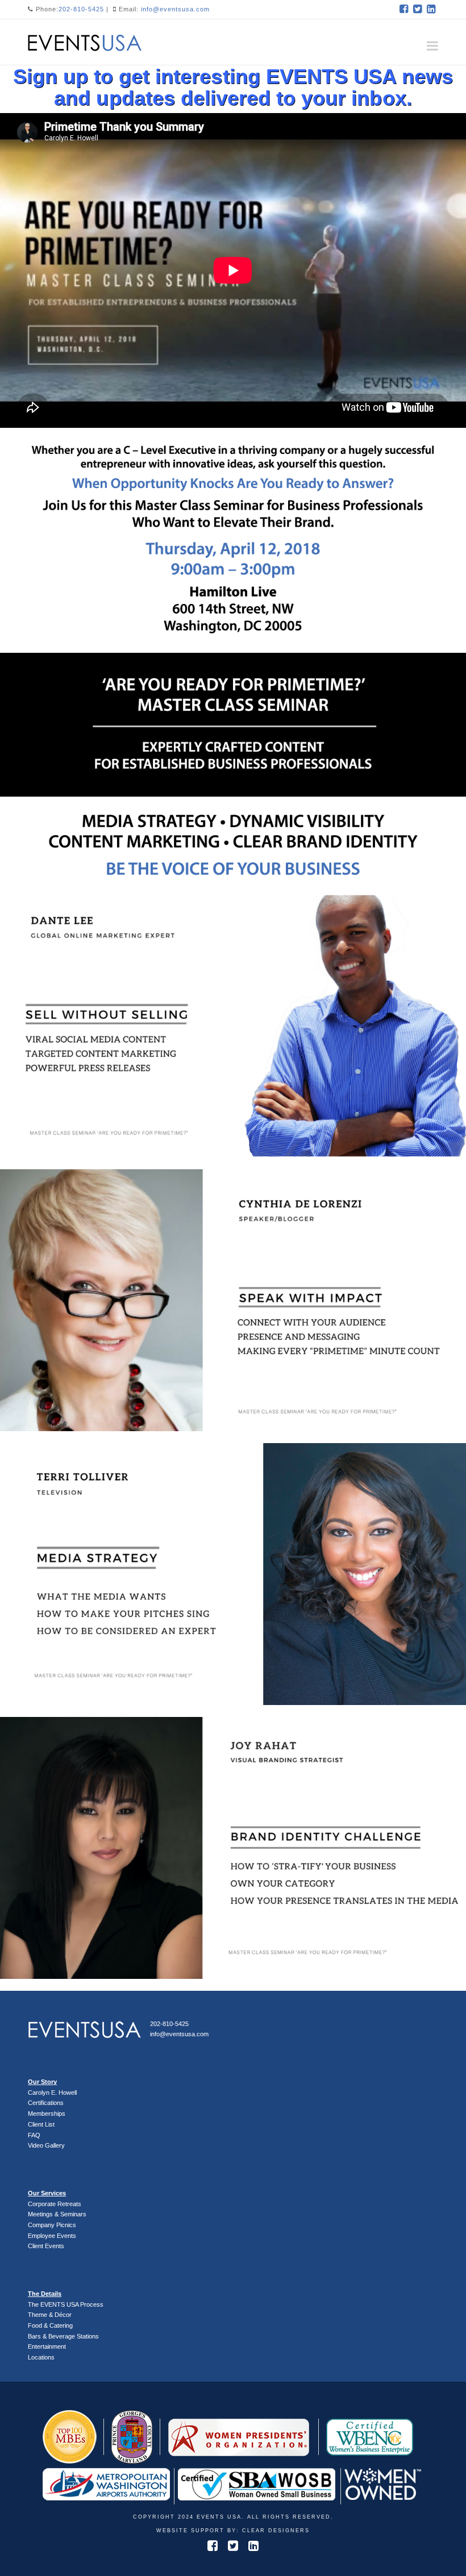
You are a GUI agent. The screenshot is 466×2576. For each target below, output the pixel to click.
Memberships (47, 2114)
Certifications (46, 2103)
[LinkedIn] (431, 9)
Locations (41, 2357)
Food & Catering (50, 2325)
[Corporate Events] (85, 41)
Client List (41, 2124)
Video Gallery (46, 2145)
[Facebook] (404, 9)
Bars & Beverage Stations (63, 2336)
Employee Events (52, 2236)
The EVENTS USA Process (66, 2304)
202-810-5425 (81, 9)
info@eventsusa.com (175, 9)
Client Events (46, 2246)
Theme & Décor (50, 2315)
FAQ (34, 2135)
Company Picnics (52, 2225)
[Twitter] (418, 9)
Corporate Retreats (55, 2204)
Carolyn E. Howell (52, 2093)
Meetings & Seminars (57, 2214)
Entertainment (47, 2346)
